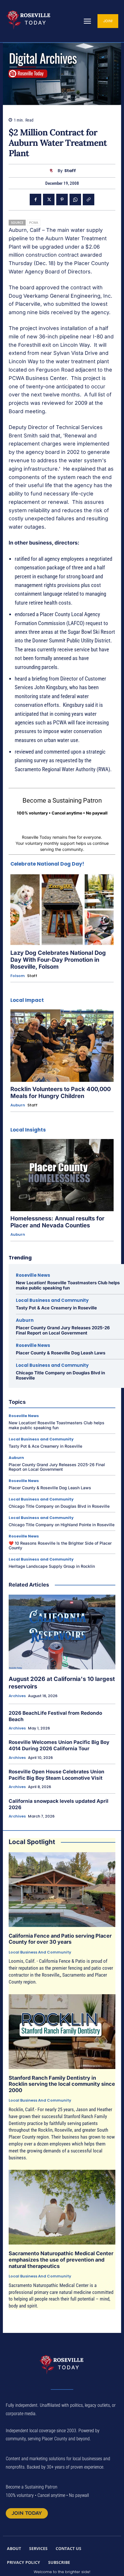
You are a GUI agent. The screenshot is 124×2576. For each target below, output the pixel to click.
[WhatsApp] (75, 200)
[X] (49, 200)
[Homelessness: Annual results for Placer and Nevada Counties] (62, 1175)
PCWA (34, 222)
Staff (70, 171)
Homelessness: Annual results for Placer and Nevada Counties (57, 1222)
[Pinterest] (62, 200)
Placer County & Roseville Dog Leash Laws (61, 1353)
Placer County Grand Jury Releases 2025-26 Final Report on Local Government (63, 1330)
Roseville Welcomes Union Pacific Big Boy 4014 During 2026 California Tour (59, 1745)
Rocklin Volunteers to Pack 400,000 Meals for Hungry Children (61, 1093)
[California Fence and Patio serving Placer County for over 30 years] (62, 1890)
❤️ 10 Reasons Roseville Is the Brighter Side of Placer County (60, 1546)
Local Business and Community (52, 1300)
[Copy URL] (89, 200)
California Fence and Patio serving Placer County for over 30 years (60, 1939)
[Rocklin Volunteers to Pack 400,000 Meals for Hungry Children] (62, 1046)
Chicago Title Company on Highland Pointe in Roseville (62, 1525)
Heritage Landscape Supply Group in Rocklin (52, 1566)
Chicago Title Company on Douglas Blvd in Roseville (60, 1375)
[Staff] (53, 171)
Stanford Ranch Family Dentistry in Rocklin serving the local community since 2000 (62, 2084)
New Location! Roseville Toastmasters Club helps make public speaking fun (68, 1285)
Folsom (18, 976)
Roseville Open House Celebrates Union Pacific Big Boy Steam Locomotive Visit (57, 1775)
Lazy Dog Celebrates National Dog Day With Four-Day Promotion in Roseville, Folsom (58, 960)
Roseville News (33, 1275)
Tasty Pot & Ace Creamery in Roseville (56, 1308)
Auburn (18, 1105)
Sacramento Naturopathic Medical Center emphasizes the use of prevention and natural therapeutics (61, 2260)
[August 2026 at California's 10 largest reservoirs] (62, 1632)
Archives (17, 1696)
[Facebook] (35, 200)
